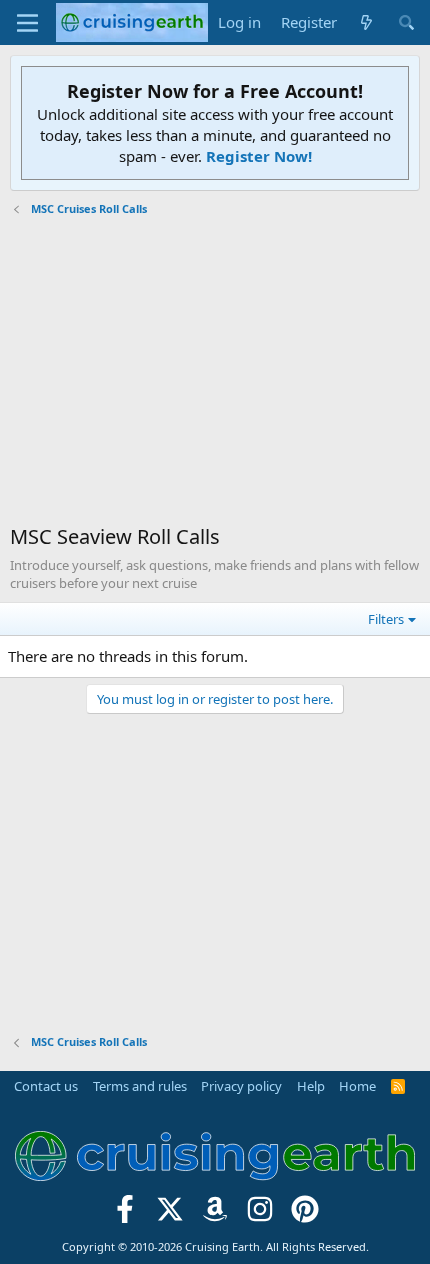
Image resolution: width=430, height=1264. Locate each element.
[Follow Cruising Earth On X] (170, 1215)
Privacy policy (241, 1086)
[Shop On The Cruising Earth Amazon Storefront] (215, 1215)
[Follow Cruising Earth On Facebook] (125, 1215)
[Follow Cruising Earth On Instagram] (259, 1215)
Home (357, 1086)
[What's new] (366, 22)
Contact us (46, 1086)
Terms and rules (140, 1086)
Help (311, 1086)
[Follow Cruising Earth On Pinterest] (304, 1215)
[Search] (406, 22)
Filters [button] (386, 619)
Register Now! (259, 156)
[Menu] (27, 23)
